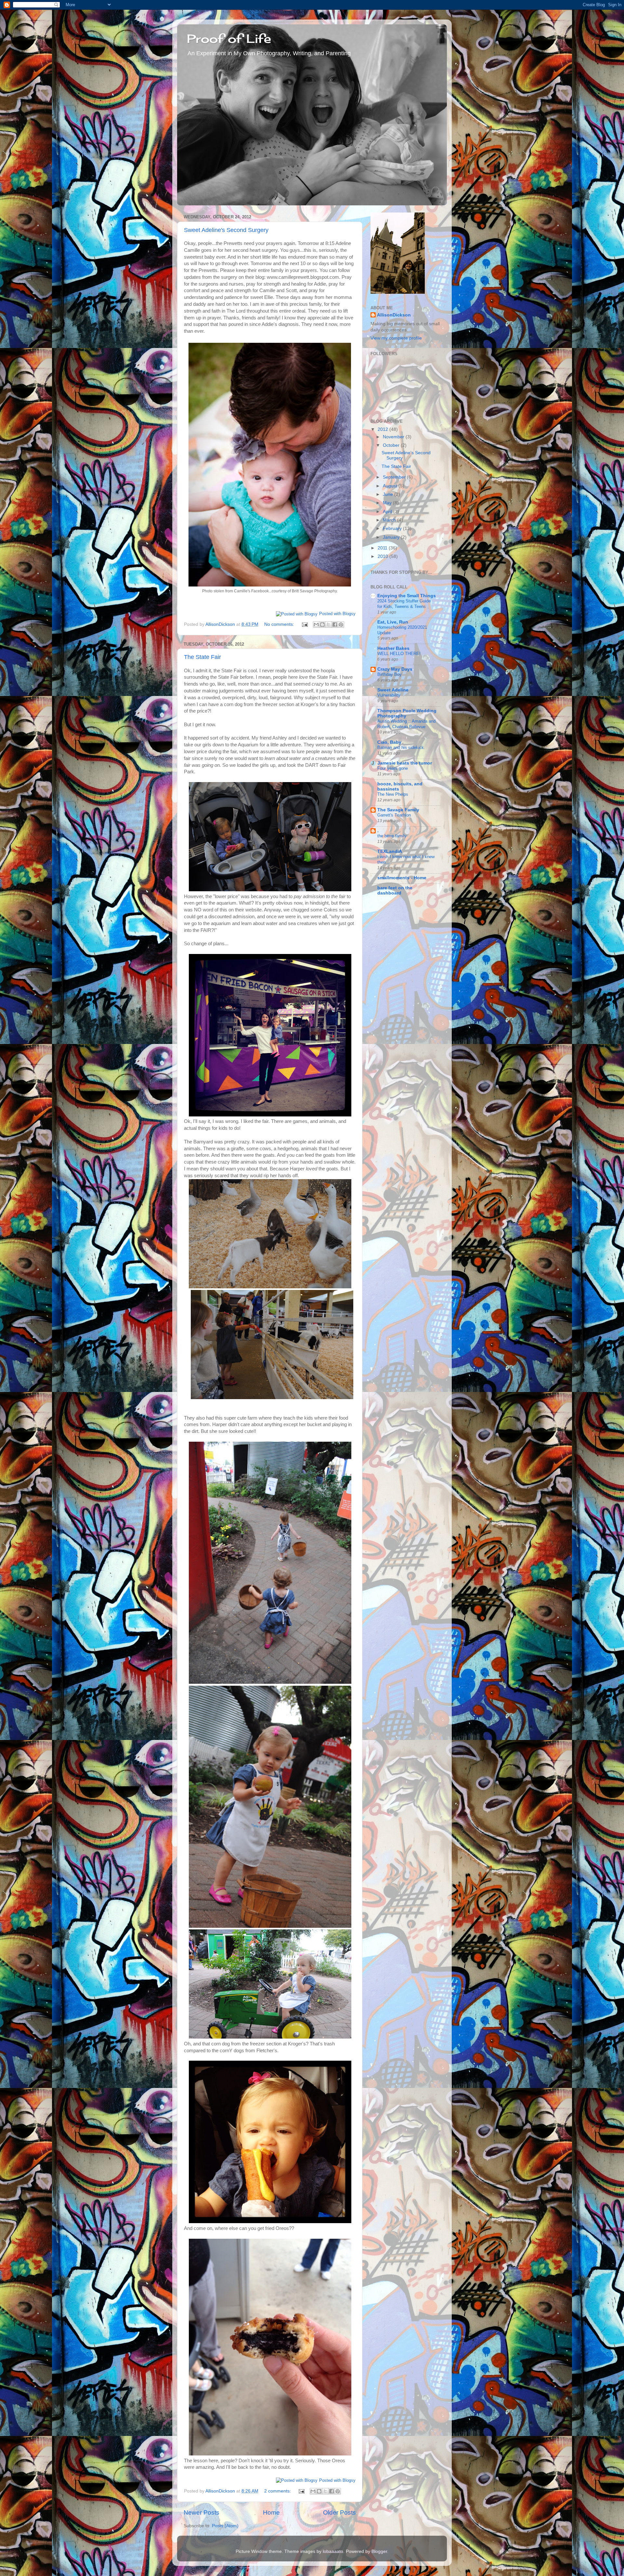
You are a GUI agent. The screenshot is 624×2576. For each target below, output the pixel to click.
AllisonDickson (394, 315)
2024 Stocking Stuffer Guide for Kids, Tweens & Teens (404, 604)
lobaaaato (333, 2551)
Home (271, 2512)
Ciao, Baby (389, 742)
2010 (383, 556)
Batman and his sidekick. (401, 747)
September (395, 477)
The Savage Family (398, 810)
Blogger (379, 2551)
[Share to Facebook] (335, 625)
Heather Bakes (393, 648)
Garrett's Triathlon (394, 815)
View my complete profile (396, 338)
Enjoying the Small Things (407, 596)
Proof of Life (229, 39)
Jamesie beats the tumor (405, 763)
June (389, 494)
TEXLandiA (390, 851)
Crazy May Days (395, 669)
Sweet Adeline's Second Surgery (226, 230)
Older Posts (339, 2512)
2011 (383, 548)
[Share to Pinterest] (341, 625)
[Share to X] (329, 625)
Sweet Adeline (393, 690)
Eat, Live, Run (393, 622)
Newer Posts (201, 2512)
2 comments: (278, 2491)
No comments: (280, 624)
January (392, 537)
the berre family (392, 836)
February (393, 528)
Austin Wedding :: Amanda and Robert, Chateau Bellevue (406, 724)
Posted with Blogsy (337, 614)
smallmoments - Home (402, 878)
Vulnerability (389, 695)
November (394, 437)
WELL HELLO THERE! (399, 654)
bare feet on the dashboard (395, 890)
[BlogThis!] (322, 625)
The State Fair (202, 657)
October (392, 445)
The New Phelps (393, 794)
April (388, 512)
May (388, 503)
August (391, 486)
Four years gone (393, 768)
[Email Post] (304, 624)
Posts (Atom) (225, 2526)
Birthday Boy (390, 674)
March (390, 520)
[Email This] (316, 625)
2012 (383, 429)
